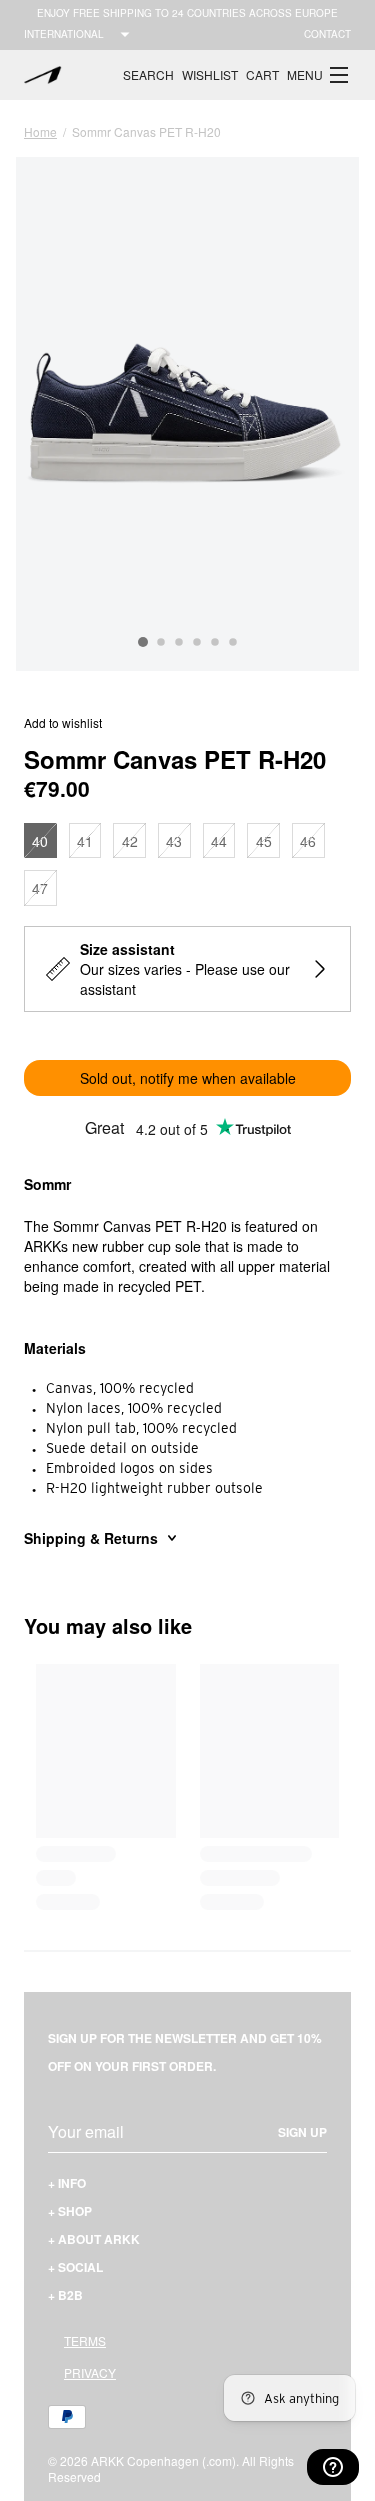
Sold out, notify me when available (188, 1078)
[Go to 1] (143, 642)
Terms (85, 2340)
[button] (319, 75)
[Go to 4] (197, 643)
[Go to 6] (233, 643)
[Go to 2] (161, 643)
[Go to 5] (215, 643)
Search (148, 74)
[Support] (333, 2467)
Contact (327, 34)
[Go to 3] (179, 643)
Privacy (90, 2372)
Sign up (302, 2132)
